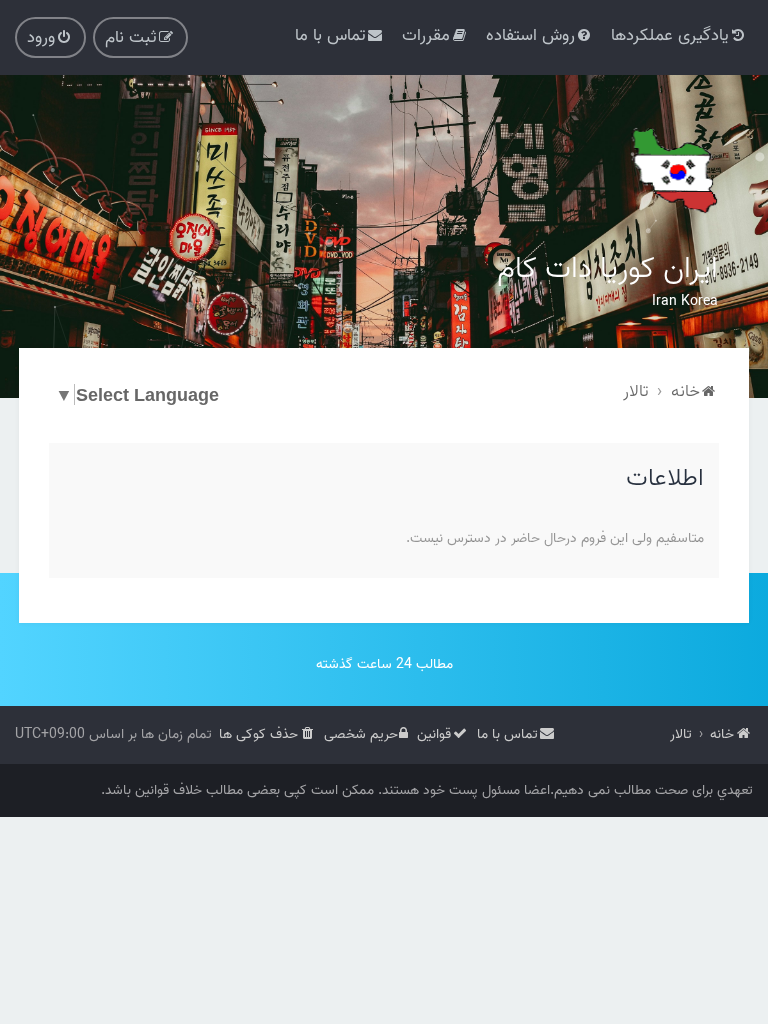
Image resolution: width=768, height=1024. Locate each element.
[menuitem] (679, 35)
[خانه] (673, 170)
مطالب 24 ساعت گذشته (384, 664)
